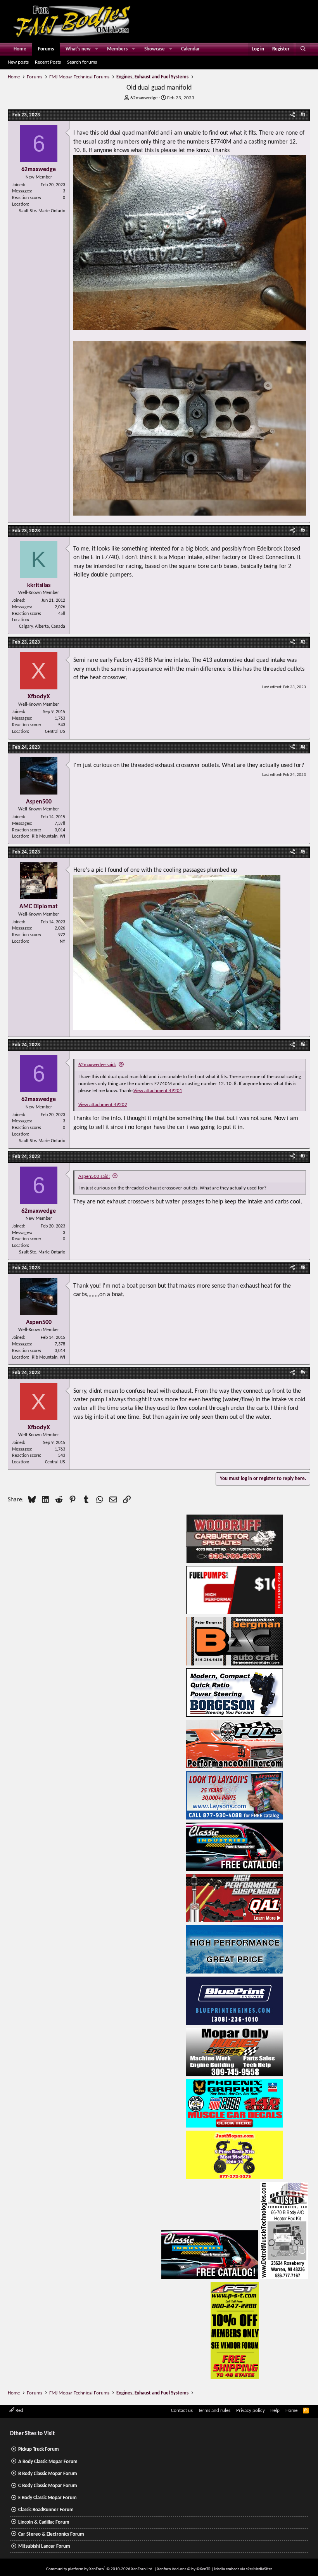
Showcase (155, 49)
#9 (303, 1373)
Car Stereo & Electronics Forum (51, 2534)
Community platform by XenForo (100, 2569)
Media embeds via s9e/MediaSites (243, 2569)
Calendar (190, 49)
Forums (46, 49)
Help (275, 2411)
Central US (55, 732)
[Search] (303, 49)
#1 (303, 115)
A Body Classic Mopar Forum (48, 2462)
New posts (18, 62)
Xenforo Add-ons (184, 2569)
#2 (303, 531)
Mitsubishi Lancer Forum (44, 2546)
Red (19, 2411)
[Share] (293, 115)
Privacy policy (251, 2411)
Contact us (182, 2411)
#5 (303, 852)
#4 (303, 747)
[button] (97, 49)
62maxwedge (144, 98)
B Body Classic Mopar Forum (48, 2474)
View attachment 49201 (158, 1091)
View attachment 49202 (103, 1105)
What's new (78, 49)
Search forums (82, 62)
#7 (303, 1157)
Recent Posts (48, 62)
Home (20, 49)
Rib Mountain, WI (48, 836)
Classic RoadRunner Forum (46, 2510)
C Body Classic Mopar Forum (48, 2486)
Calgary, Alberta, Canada (42, 627)
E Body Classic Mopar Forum (48, 2498)
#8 (303, 1268)
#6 (303, 1045)
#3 (303, 642)
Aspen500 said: (94, 1176)
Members (117, 49)
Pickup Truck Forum (39, 2449)
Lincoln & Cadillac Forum (44, 2522)
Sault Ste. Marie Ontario (42, 211)
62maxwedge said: (97, 1065)
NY (62, 942)
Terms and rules (214, 2411)
